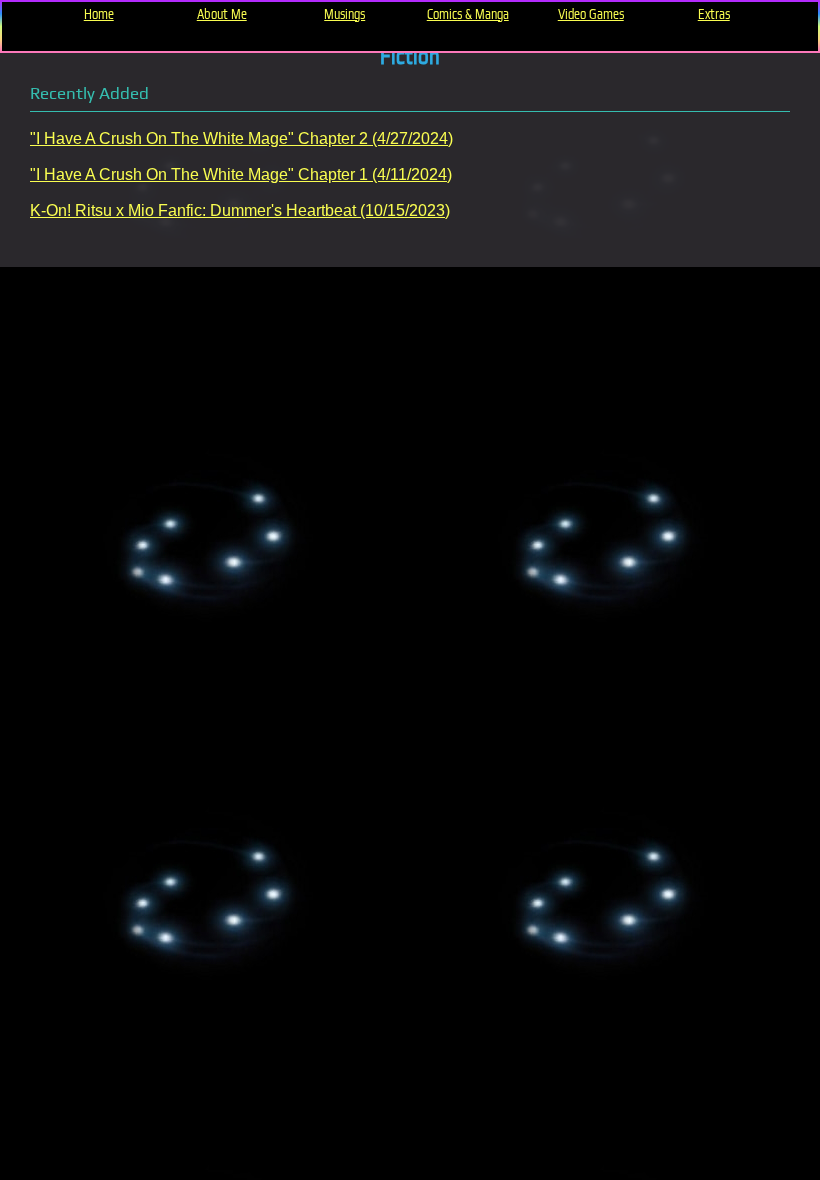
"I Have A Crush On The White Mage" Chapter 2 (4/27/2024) (241, 138)
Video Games (591, 14)
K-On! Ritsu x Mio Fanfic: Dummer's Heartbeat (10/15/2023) (240, 210)
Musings (344, 14)
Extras (714, 14)
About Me (222, 14)
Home (99, 14)
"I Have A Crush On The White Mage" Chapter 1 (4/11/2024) (241, 174)
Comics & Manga (468, 14)
